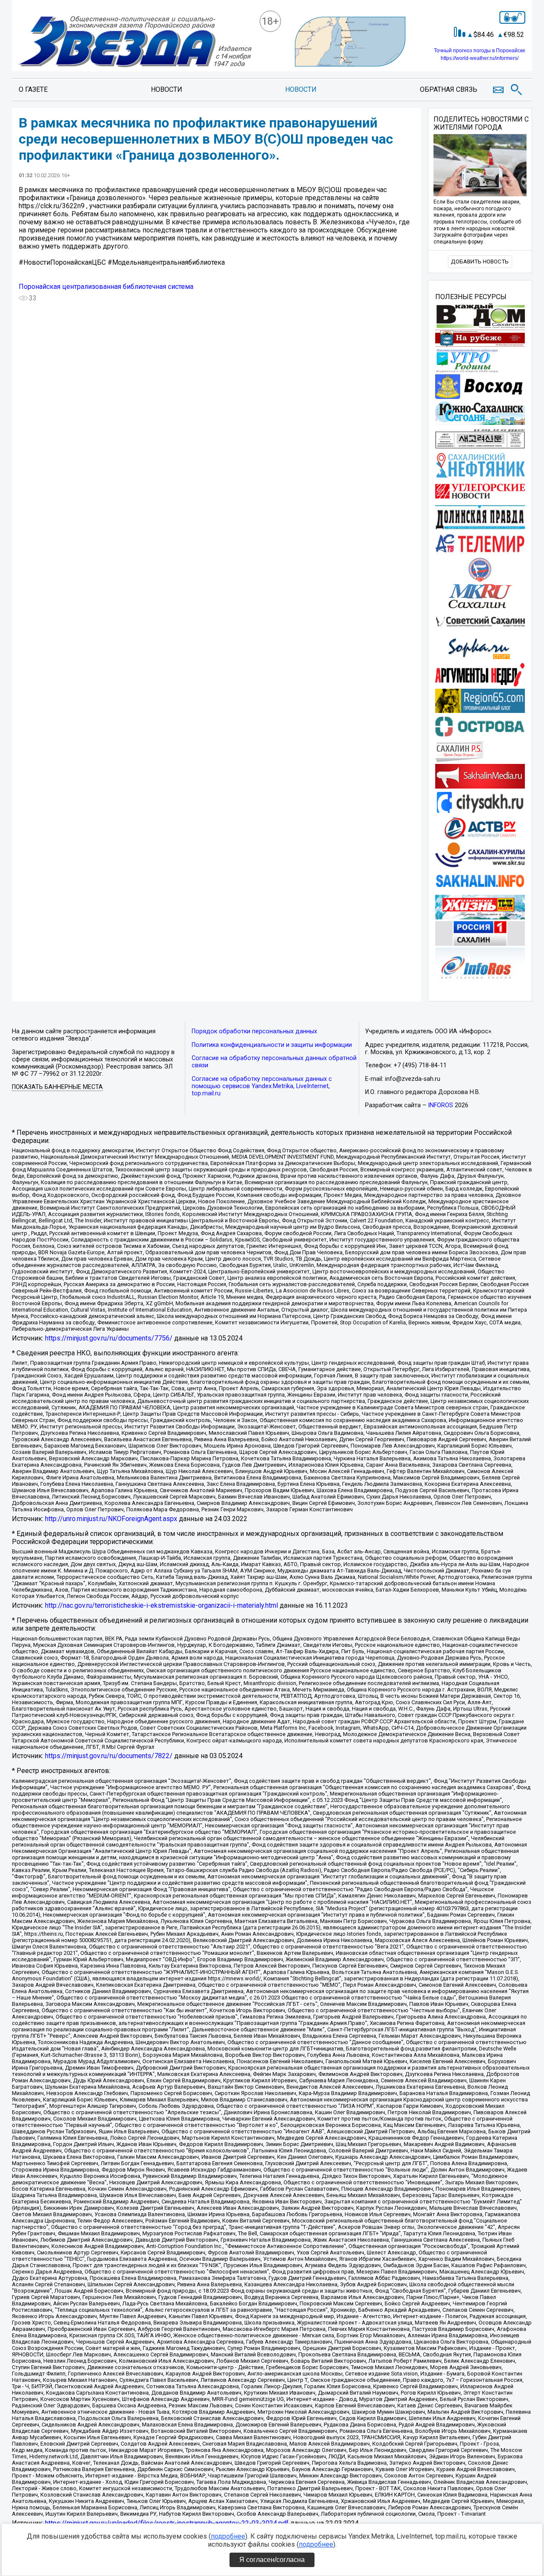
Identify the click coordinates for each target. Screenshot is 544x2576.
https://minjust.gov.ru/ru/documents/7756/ (109, 1338)
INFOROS (441, 1105)
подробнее (228, 2536)
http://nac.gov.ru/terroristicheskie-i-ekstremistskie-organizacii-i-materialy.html (161, 1605)
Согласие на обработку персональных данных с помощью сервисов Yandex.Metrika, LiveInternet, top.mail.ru (262, 1086)
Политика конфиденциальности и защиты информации (272, 1045)
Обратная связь (449, 89)
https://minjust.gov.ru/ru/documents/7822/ (109, 1756)
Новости (167, 89)
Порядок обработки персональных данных (254, 1031)
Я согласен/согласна (272, 2560)
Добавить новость (480, 262)
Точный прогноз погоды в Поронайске (480, 51)
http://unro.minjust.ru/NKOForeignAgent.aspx (111, 1519)
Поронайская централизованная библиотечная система (106, 287)
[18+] (135, 42)
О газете (33, 89)
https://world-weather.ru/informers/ (480, 58)
